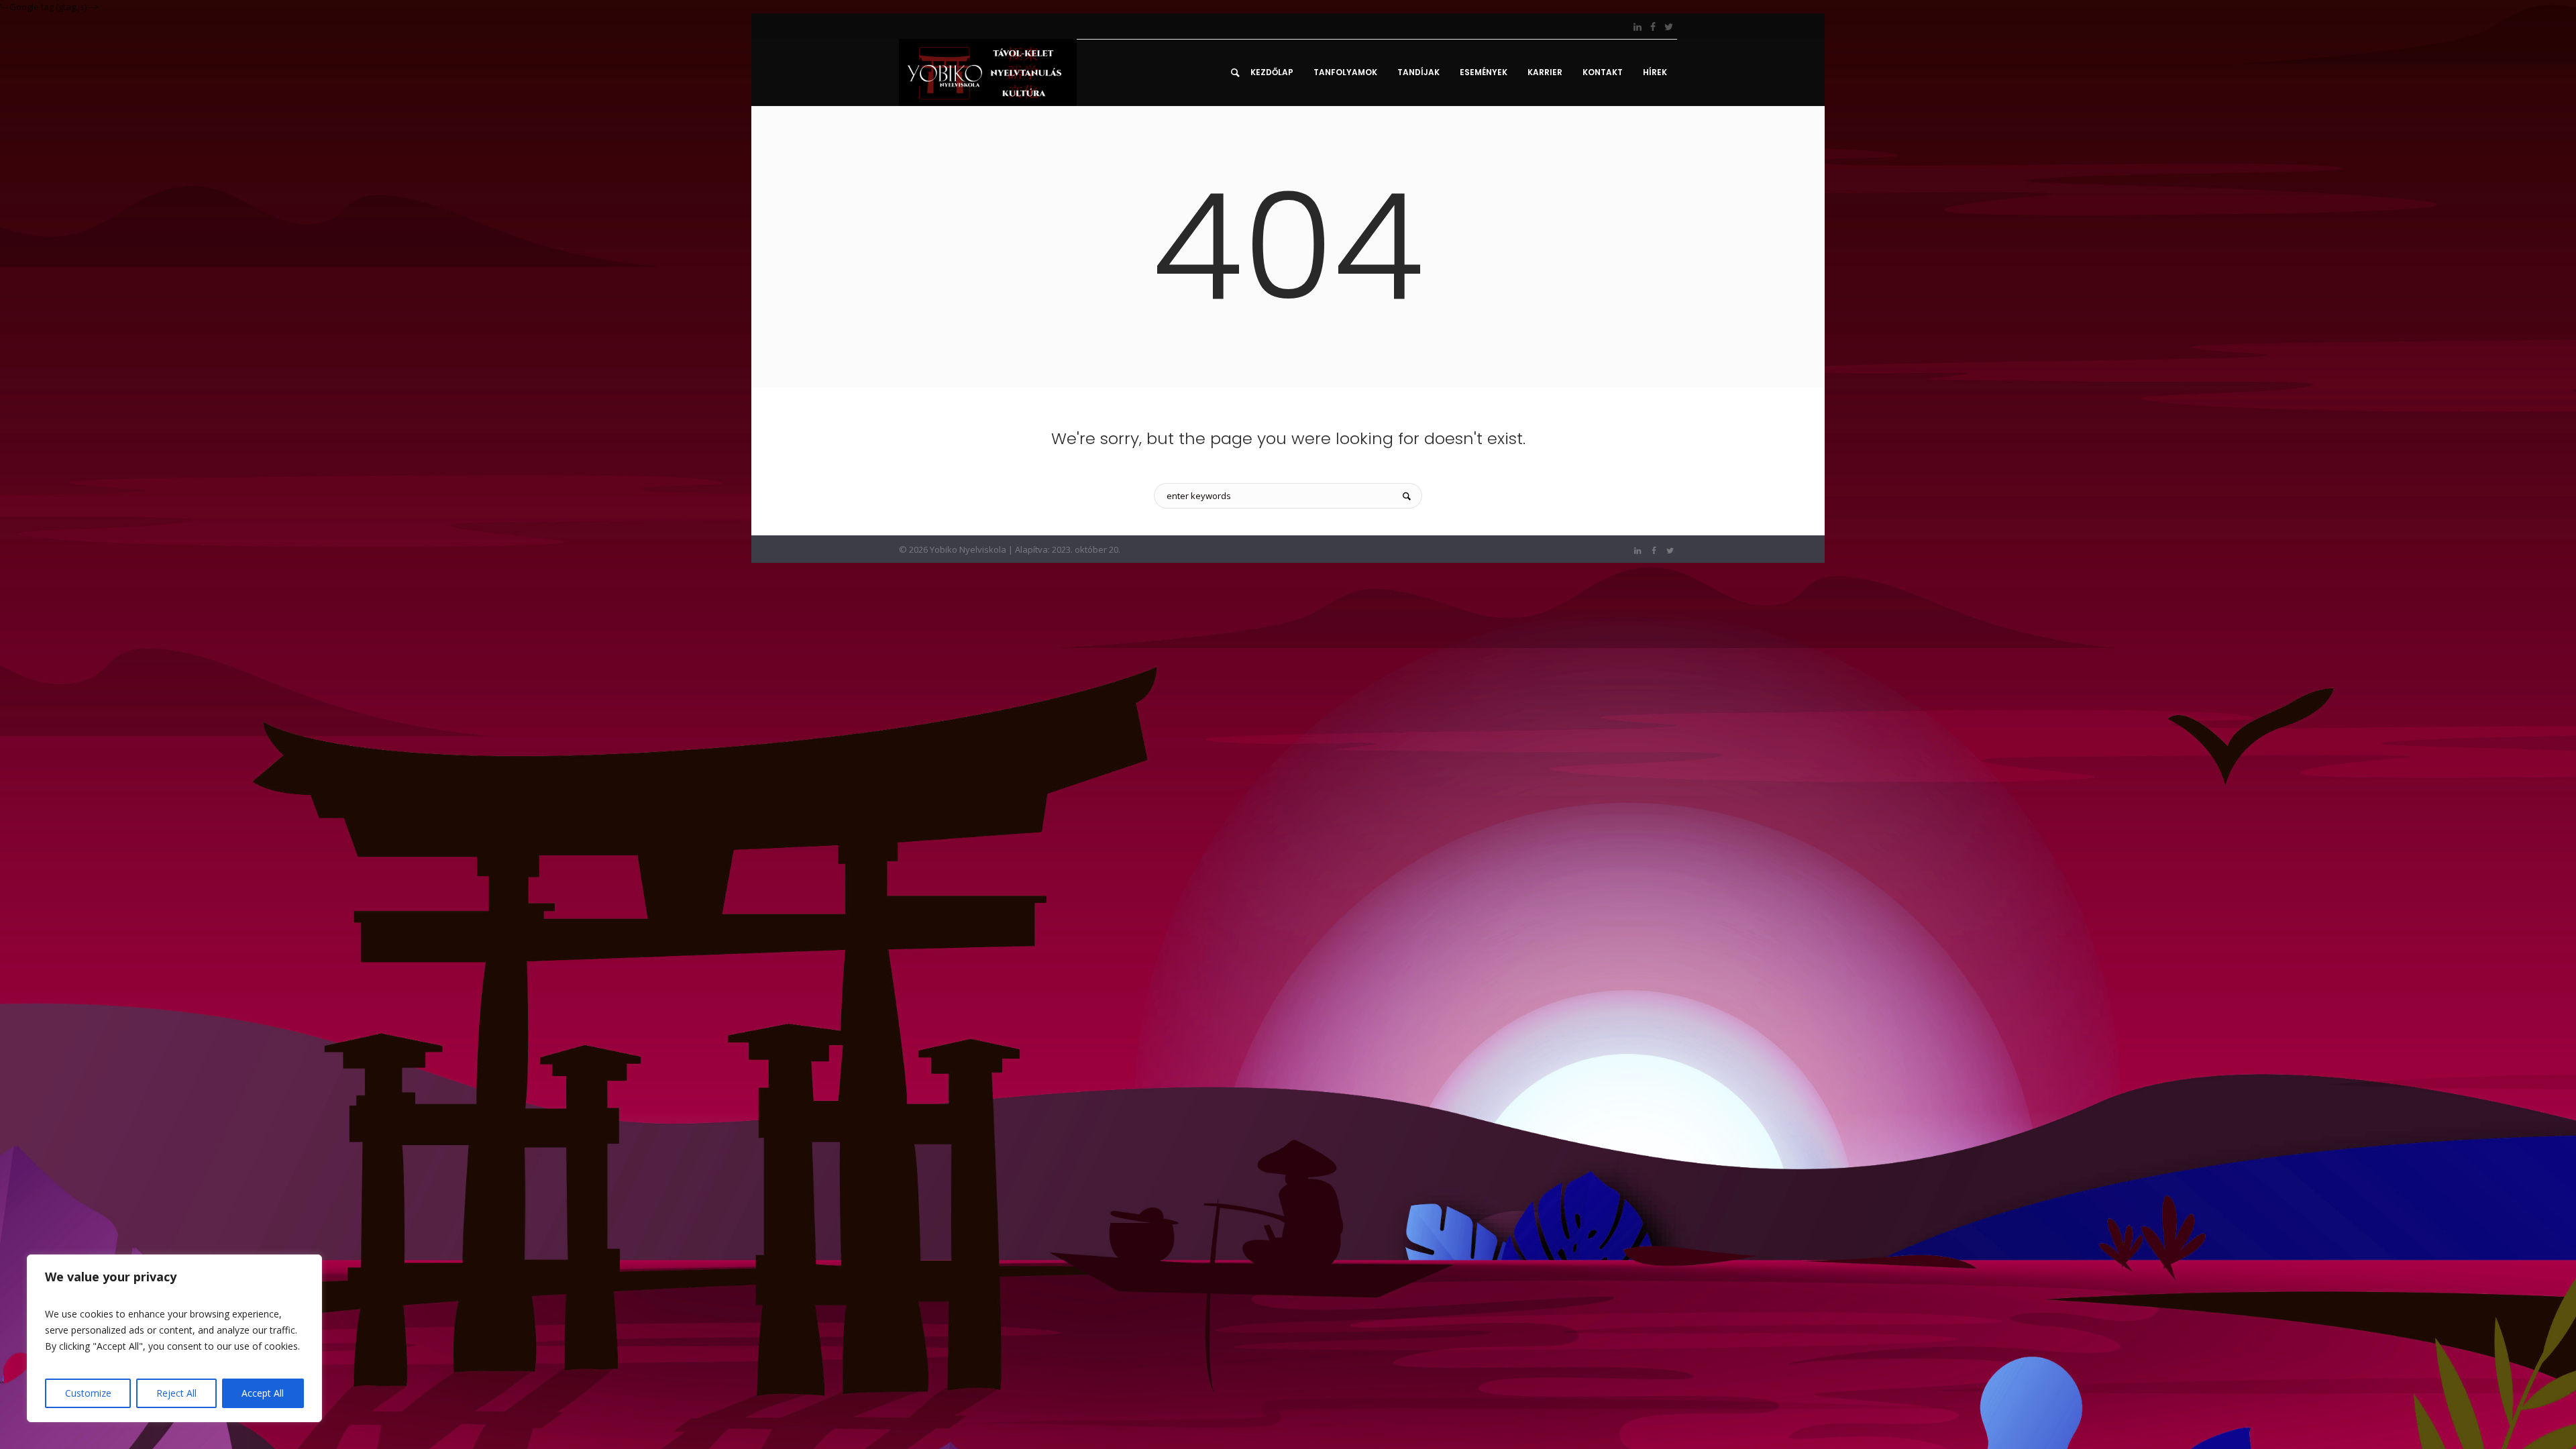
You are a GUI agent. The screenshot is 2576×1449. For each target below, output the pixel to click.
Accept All (263, 1393)
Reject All (176, 1393)
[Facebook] (1653, 27)
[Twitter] (1668, 27)
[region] (174, 1338)
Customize (88, 1393)
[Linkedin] (1638, 27)
